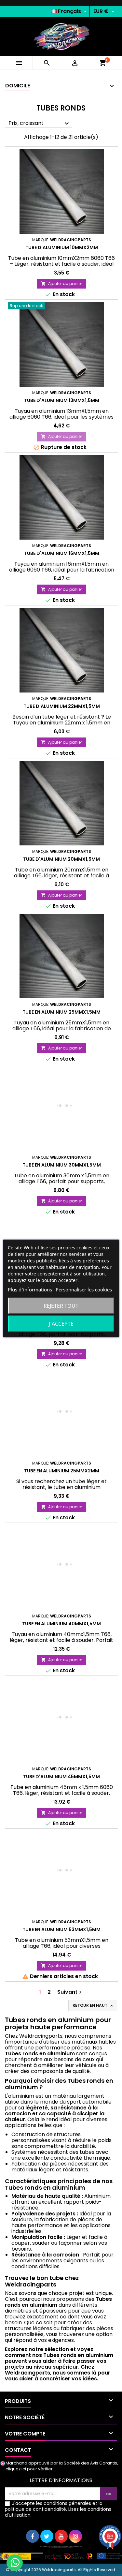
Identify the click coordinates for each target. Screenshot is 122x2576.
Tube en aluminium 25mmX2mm (62, 1471)
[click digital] (61, 2553)
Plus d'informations (30, 1289)
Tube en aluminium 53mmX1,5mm (61, 1929)
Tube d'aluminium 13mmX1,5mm (62, 400)
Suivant (70, 1992)
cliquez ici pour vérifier (29, 2469)
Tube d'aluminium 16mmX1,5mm (62, 553)
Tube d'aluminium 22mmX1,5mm (62, 706)
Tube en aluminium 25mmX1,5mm (61, 1012)
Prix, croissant (40, 123)
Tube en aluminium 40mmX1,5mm (61, 1624)
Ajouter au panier (61, 283)
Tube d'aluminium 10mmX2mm (62, 247)
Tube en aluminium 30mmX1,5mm (62, 1165)
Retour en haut (93, 2005)
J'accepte (61, 1324)
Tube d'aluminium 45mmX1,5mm (61, 1777)
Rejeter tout (61, 1306)
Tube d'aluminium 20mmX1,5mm (61, 859)
